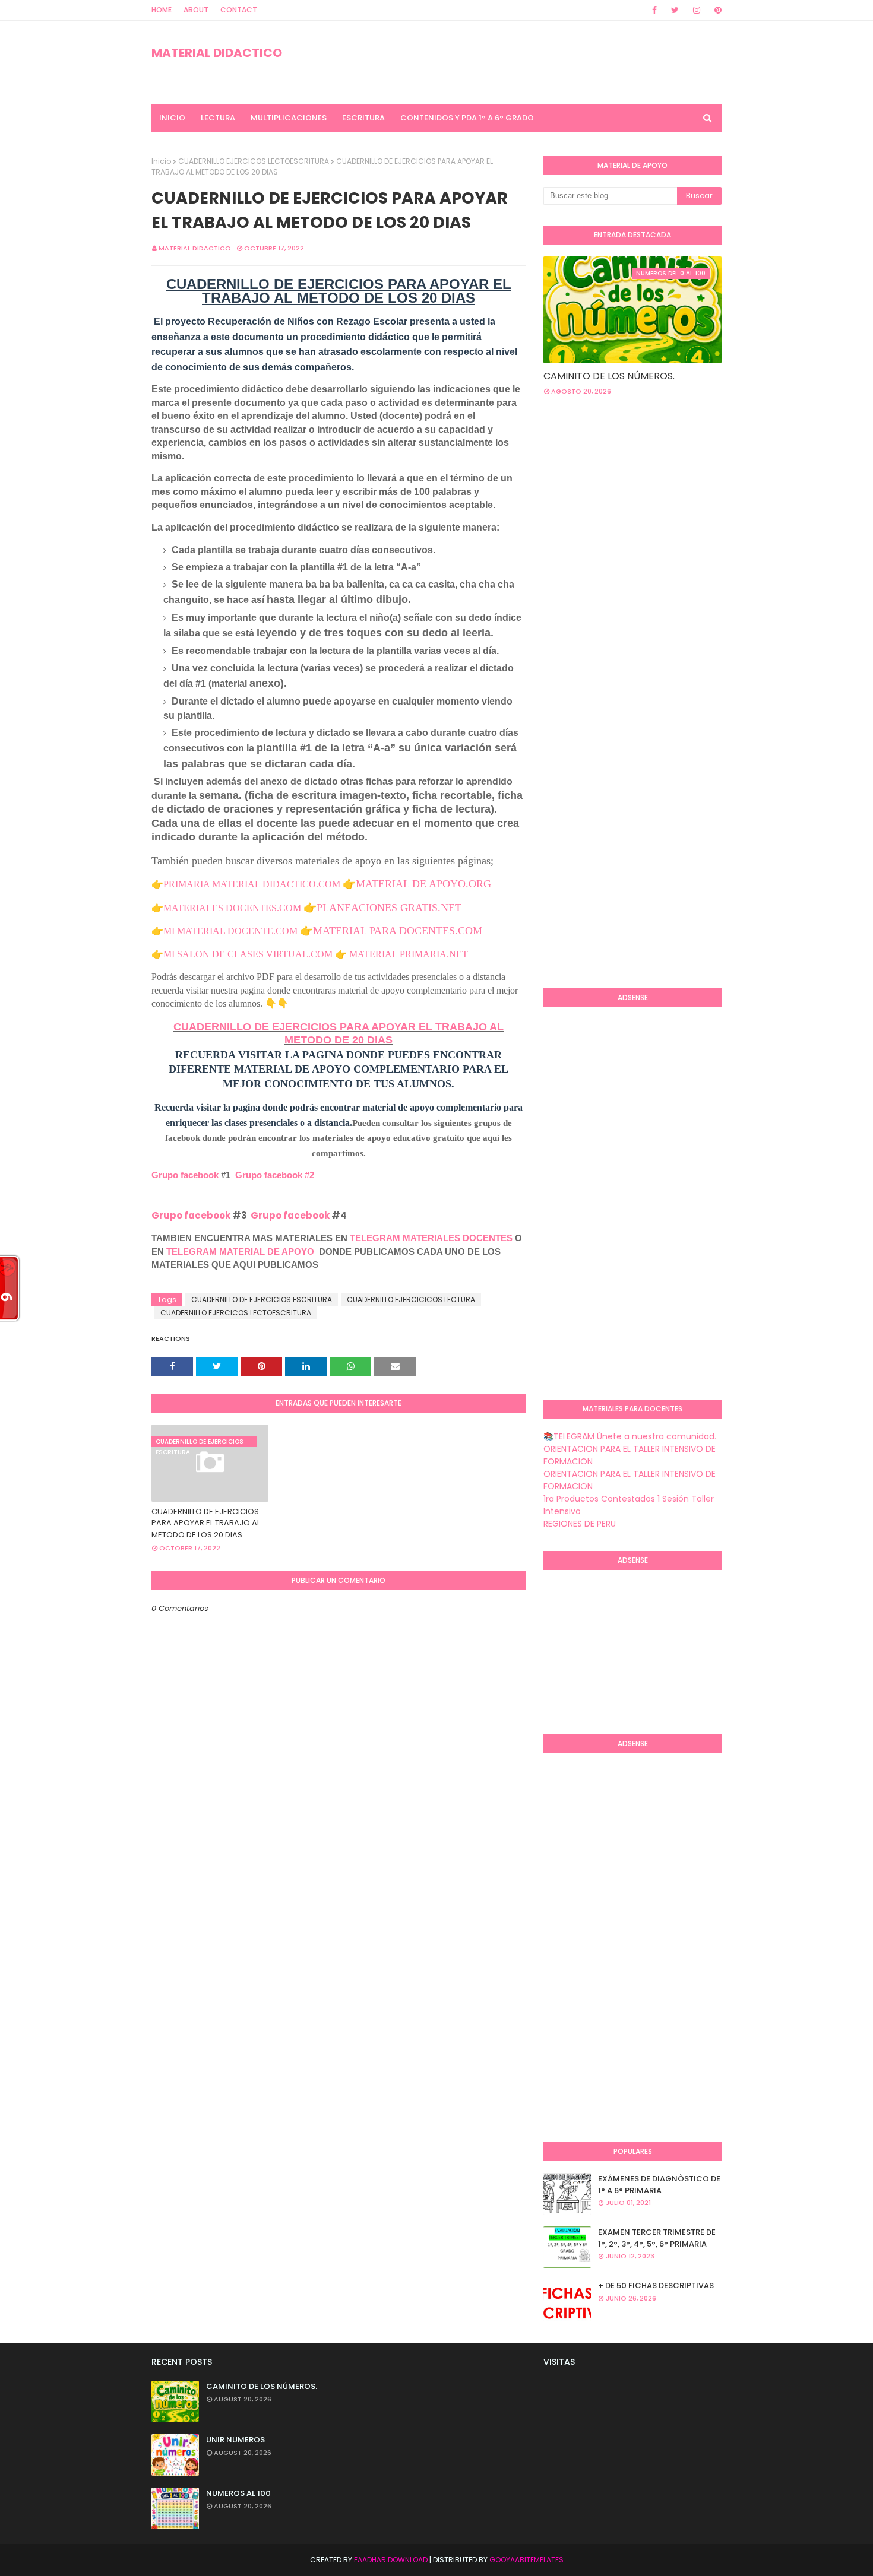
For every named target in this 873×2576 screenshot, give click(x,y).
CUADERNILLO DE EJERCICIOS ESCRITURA (262, 1300)
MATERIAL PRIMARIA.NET (409, 954)
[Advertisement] (708, 500)
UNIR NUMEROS (235, 2440)
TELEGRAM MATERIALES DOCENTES (431, 1238)
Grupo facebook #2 (275, 1175)
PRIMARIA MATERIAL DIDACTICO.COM (252, 884)
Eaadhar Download (391, 2560)
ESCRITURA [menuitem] (363, 118)
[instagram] (697, 10)
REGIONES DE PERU (580, 1524)
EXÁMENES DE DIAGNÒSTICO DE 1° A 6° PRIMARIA (659, 2185)
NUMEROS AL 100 (238, 2493)
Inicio (161, 161)
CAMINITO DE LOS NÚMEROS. (609, 376)
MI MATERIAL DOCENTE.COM (230, 931)
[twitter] (675, 10)
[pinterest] (716, 10)
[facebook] (654, 10)
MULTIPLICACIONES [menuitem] (289, 118)
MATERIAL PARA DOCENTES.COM (398, 931)
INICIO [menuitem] (172, 118)
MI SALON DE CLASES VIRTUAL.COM (248, 954)
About (196, 10)
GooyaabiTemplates (526, 2560)
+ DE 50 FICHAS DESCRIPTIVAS (656, 2285)
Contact (239, 10)
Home (162, 10)
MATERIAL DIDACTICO (217, 53)
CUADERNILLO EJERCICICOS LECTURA (411, 1300)
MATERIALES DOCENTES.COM (232, 908)
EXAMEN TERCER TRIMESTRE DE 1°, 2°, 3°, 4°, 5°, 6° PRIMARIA (657, 2238)
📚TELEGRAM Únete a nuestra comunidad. (630, 1436)
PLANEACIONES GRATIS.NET (389, 908)
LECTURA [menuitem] (218, 118)
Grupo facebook (185, 1175)
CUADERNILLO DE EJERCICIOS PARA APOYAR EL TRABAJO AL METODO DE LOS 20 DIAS (206, 1523)
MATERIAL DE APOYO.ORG (423, 884)
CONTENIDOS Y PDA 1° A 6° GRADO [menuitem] (467, 118)
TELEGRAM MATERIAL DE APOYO (240, 1251)
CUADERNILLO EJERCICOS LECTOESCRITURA (254, 161)
